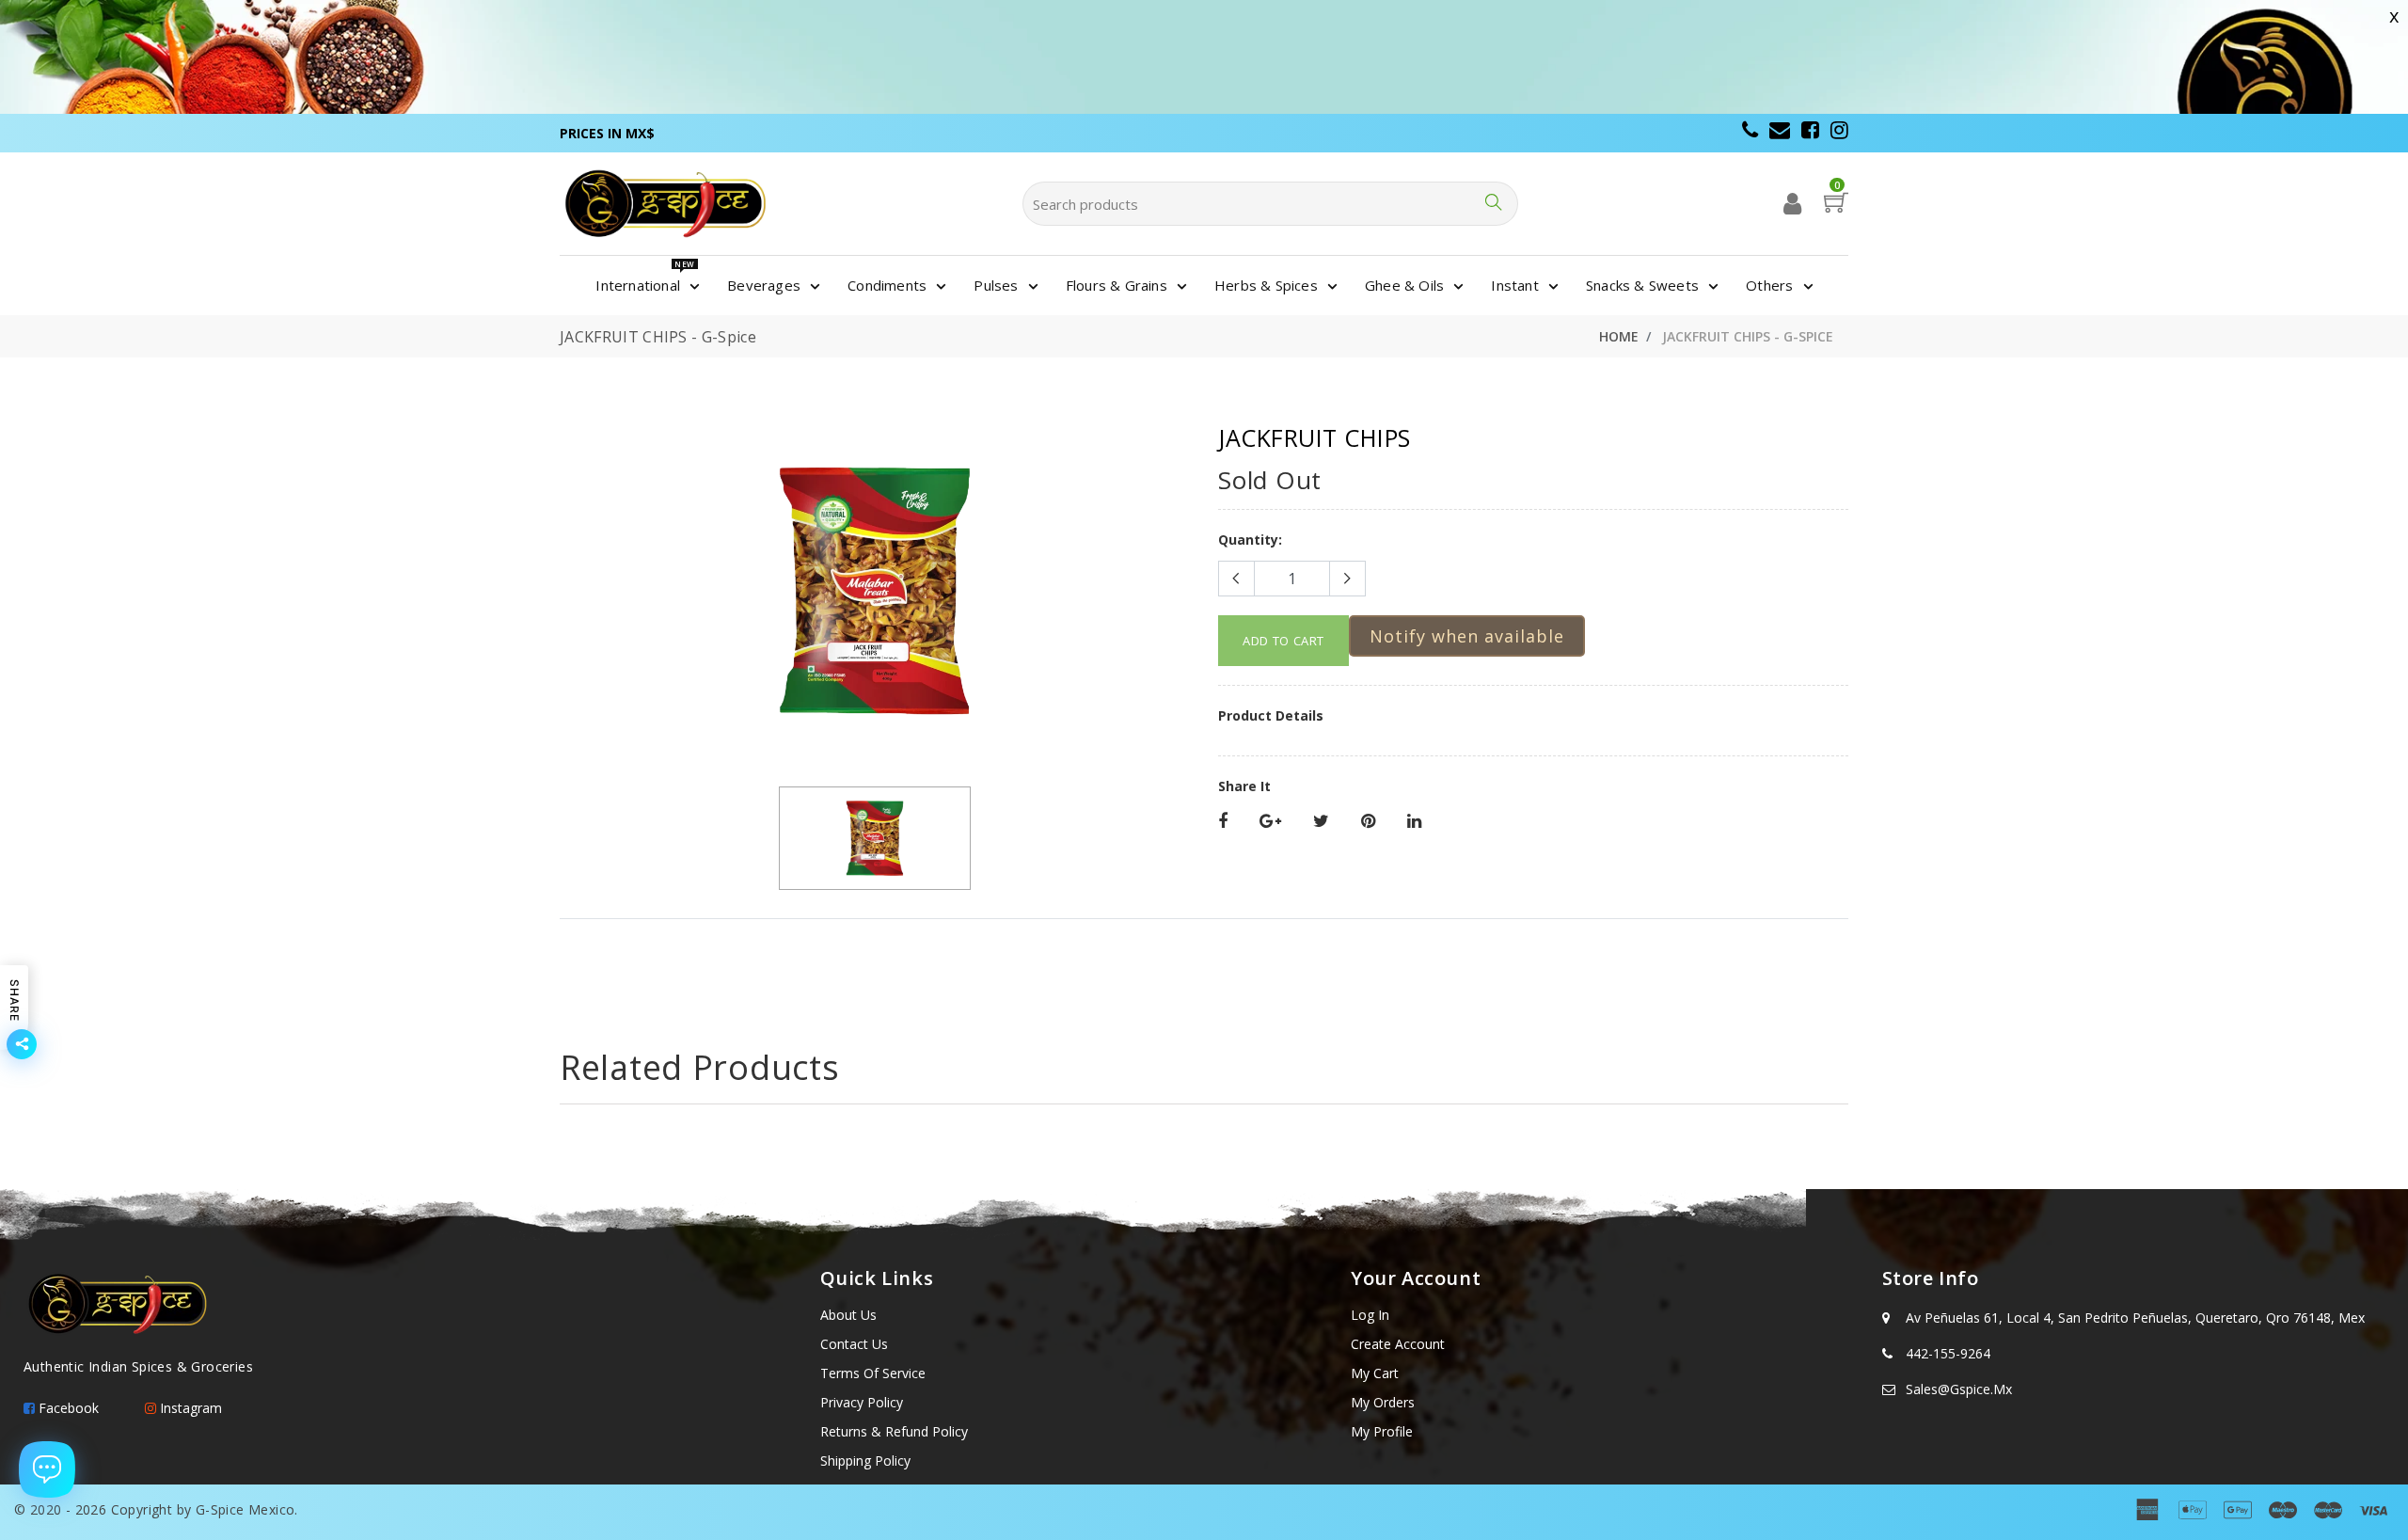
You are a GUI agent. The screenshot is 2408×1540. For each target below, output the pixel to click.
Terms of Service (873, 1373)
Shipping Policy (865, 1461)
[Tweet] (1321, 822)
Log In (1370, 1315)
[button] (1467, 636)
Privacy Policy (862, 1402)
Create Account (1398, 1344)
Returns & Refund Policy (894, 1431)
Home (1619, 336)
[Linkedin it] (1414, 822)
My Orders (1383, 1402)
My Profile (1382, 1431)
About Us (848, 1315)
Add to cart (1283, 641)
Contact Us (854, 1344)
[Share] (1223, 822)
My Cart (1375, 1373)
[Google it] (1270, 822)
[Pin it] (1368, 822)
